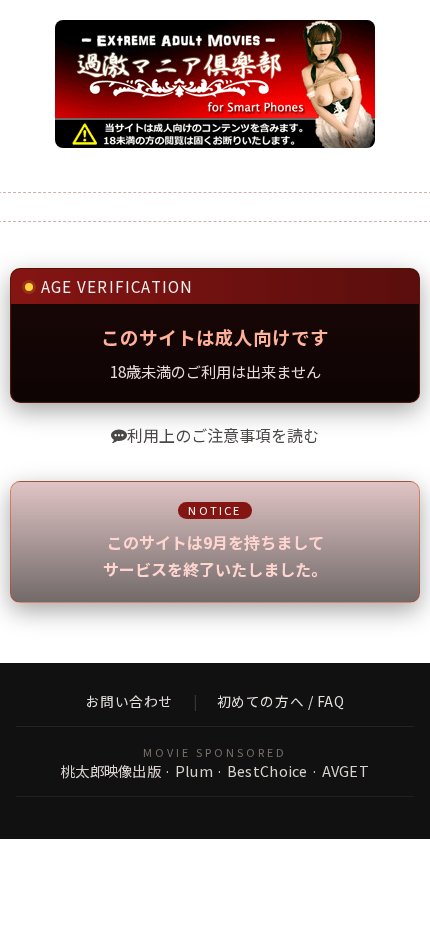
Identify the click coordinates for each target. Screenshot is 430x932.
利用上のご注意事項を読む (223, 435)
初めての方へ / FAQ (281, 702)
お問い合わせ (129, 702)
